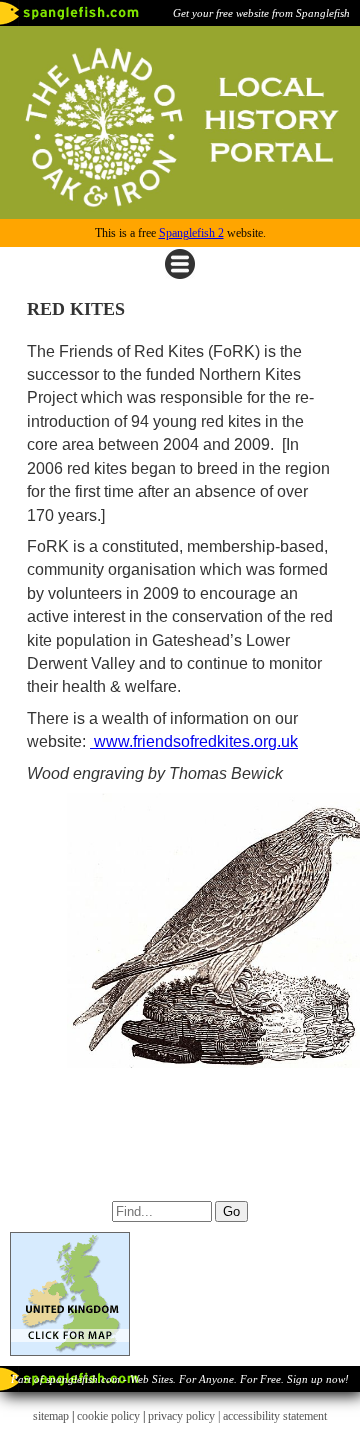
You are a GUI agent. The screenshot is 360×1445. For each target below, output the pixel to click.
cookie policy (108, 1416)
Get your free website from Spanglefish (261, 13)
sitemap (51, 1416)
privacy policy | (185, 1416)
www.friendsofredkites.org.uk (194, 741)
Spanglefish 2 (191, 233)
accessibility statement (275, 1416)
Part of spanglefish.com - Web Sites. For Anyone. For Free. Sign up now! (180, 1379)
